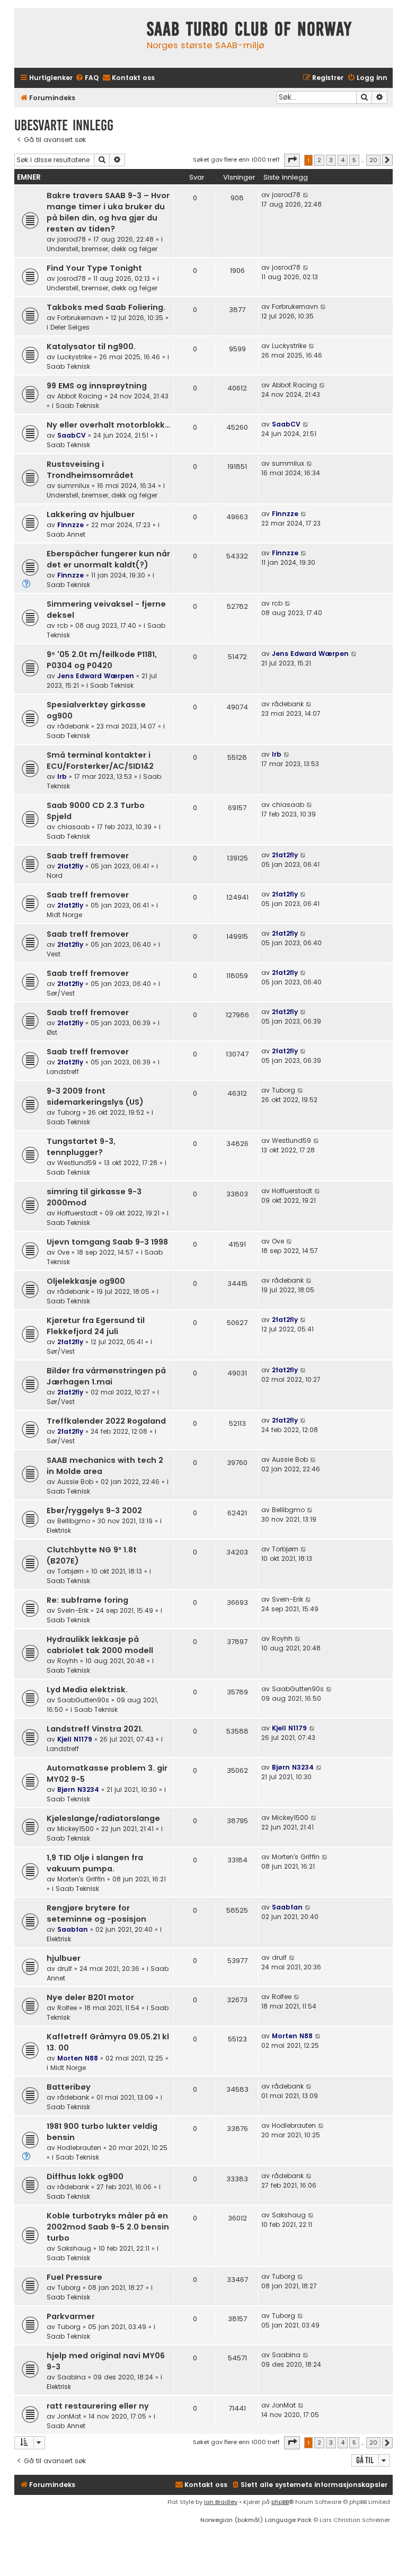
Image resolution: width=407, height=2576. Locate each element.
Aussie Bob (75, 1482)
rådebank (73, 726)
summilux (73, 486)
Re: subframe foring (87, 1600)
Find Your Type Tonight (94, 268)
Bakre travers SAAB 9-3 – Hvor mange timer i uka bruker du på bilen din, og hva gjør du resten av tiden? (108, 212)
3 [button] (331, 160)
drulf (65, 1969)
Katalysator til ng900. (91, 347)
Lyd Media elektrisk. (87, 1690)
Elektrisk (59, 1530)
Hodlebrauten (79, 2148)
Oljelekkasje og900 (86, 1281)
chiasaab (73, 827)
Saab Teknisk (68, 366)
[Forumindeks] (78, 38)
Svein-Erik (73, 1610)
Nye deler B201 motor (90, 1997)
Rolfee (67, 2008)
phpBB (280, 2502)
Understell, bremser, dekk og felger (102, 249)
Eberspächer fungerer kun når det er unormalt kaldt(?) (108, 559)
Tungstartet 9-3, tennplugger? (81, 1147)
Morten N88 (78, 2058)
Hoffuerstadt (77, 1213)
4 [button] (343, 160)
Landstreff (63, 1072)
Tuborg (69, 1112)
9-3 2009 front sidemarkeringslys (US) (95, 1096)
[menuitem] (87, 78)
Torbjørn (70, 1571)
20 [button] (373, 160)
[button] (292, 160)
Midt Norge (64, 915)
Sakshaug (74, 2248)
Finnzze (70, 525)
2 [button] (319, 160)
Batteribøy (69, 2087)
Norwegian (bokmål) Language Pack (256, 2520)
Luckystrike (74, 357)
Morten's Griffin (81, 1879)
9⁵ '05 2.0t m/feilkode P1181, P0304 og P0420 (102, 660)
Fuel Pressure (74, 2277)
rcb (63, 625)
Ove (63, 1252)
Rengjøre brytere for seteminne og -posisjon (96, 1913)
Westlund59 (77, 1163)
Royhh (68, 1661)
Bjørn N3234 (78, 1789)
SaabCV (72, 435)
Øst (52, 1032)
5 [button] (354, 160)
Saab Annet (66, 534)
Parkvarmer (71, 2316)
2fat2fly (70, 866)
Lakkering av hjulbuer (91, 514)
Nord (55, 876)
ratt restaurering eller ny (98, 2406)
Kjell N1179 (75, 1739)
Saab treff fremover (88, 856)
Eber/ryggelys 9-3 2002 (94, 1511)
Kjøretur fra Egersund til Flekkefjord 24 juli (96, 1326)
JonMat (69, 2416)
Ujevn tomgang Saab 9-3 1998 (107, 1242)
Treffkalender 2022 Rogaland (106, 1421)
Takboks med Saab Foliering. (106, 307)
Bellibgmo (74, 1521)
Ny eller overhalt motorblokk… (108, 425)
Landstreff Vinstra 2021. (95, 1729)
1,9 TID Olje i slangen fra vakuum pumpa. (95, 1863)
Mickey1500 (76, 1829)
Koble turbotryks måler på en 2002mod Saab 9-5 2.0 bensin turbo (108, 2227)
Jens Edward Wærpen (96, 676)
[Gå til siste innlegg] (306, 195)
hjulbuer (64, 1958)
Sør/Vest (61, 993)
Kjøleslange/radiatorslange (103, 1818)
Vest (54, 954)
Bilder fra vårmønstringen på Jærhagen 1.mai (106, 1376)
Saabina (72, 2377)
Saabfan (73, 1929)
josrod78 (72, 239)
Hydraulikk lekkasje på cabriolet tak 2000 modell (100, 1645)
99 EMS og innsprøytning (97, 386)
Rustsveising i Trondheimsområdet (90, 470)
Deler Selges (70, 327)
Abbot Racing (80, 396)
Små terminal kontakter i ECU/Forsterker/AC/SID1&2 (100, 761)
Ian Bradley (221, 2502)
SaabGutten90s (83, 1700)
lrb (62, 776)
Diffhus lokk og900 (85, 2177)
